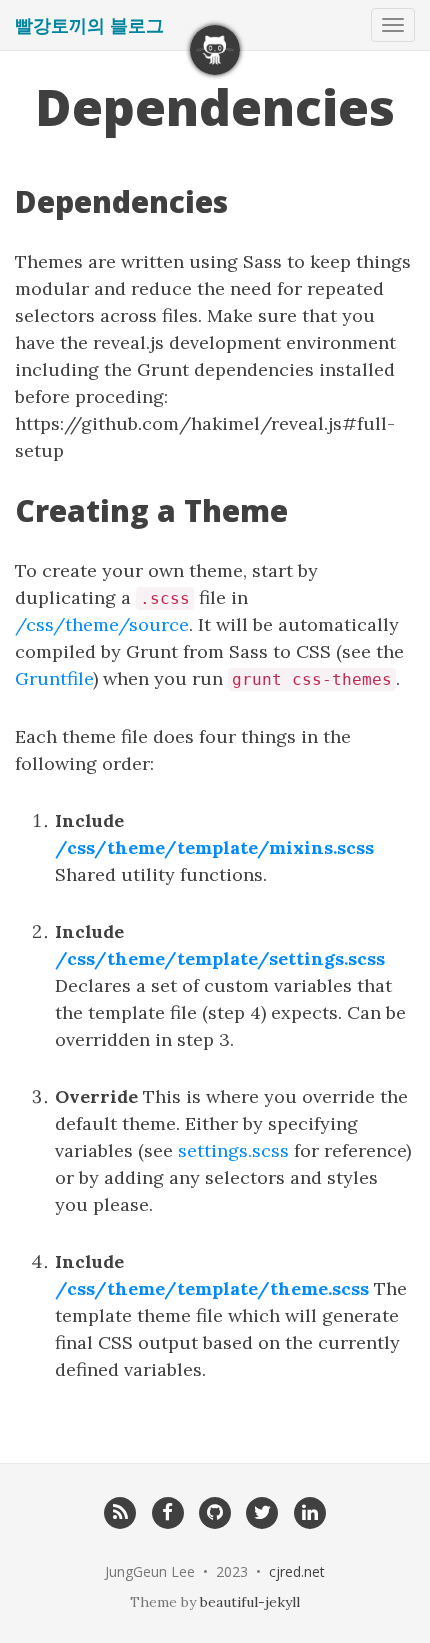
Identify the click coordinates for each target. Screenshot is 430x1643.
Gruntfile (54, 678)
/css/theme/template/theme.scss (212, 1288)
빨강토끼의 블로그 (89, 25)
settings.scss (233, 1150)
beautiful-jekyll (250, 1602)
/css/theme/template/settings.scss (220, 958)
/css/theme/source (102, 624)
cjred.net (297, 1571)
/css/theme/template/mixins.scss (214, 847)
